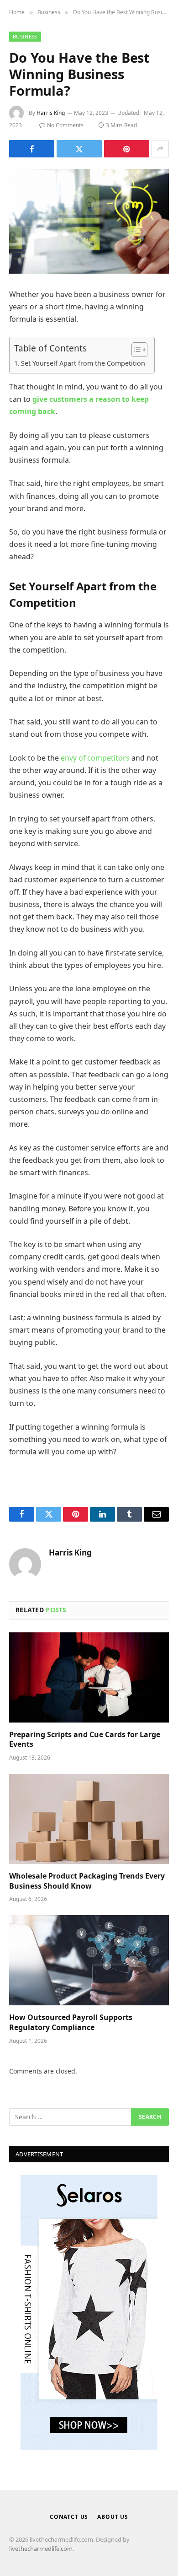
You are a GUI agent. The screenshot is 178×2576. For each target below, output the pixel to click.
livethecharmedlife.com (41, 2549)
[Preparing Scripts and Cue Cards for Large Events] (89, 1677)
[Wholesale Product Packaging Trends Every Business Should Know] (89, 1819)
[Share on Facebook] (32, 149)
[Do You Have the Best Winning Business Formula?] (89, 221)
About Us (113, 2517)
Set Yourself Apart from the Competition (83, 363)
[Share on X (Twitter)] (79, 149)
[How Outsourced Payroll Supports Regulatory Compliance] (89, 1960)
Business (25, 36)
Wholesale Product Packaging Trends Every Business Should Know (87, 1881)
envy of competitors (95, 758)
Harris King (51, 113)
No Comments (65, 125)
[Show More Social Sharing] (160, 149)
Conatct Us (69, 2517)
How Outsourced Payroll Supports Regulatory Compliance (71, 2022)
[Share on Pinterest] (127, 149)
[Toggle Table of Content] (135, 350)
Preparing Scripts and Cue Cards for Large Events (85, 1739)
